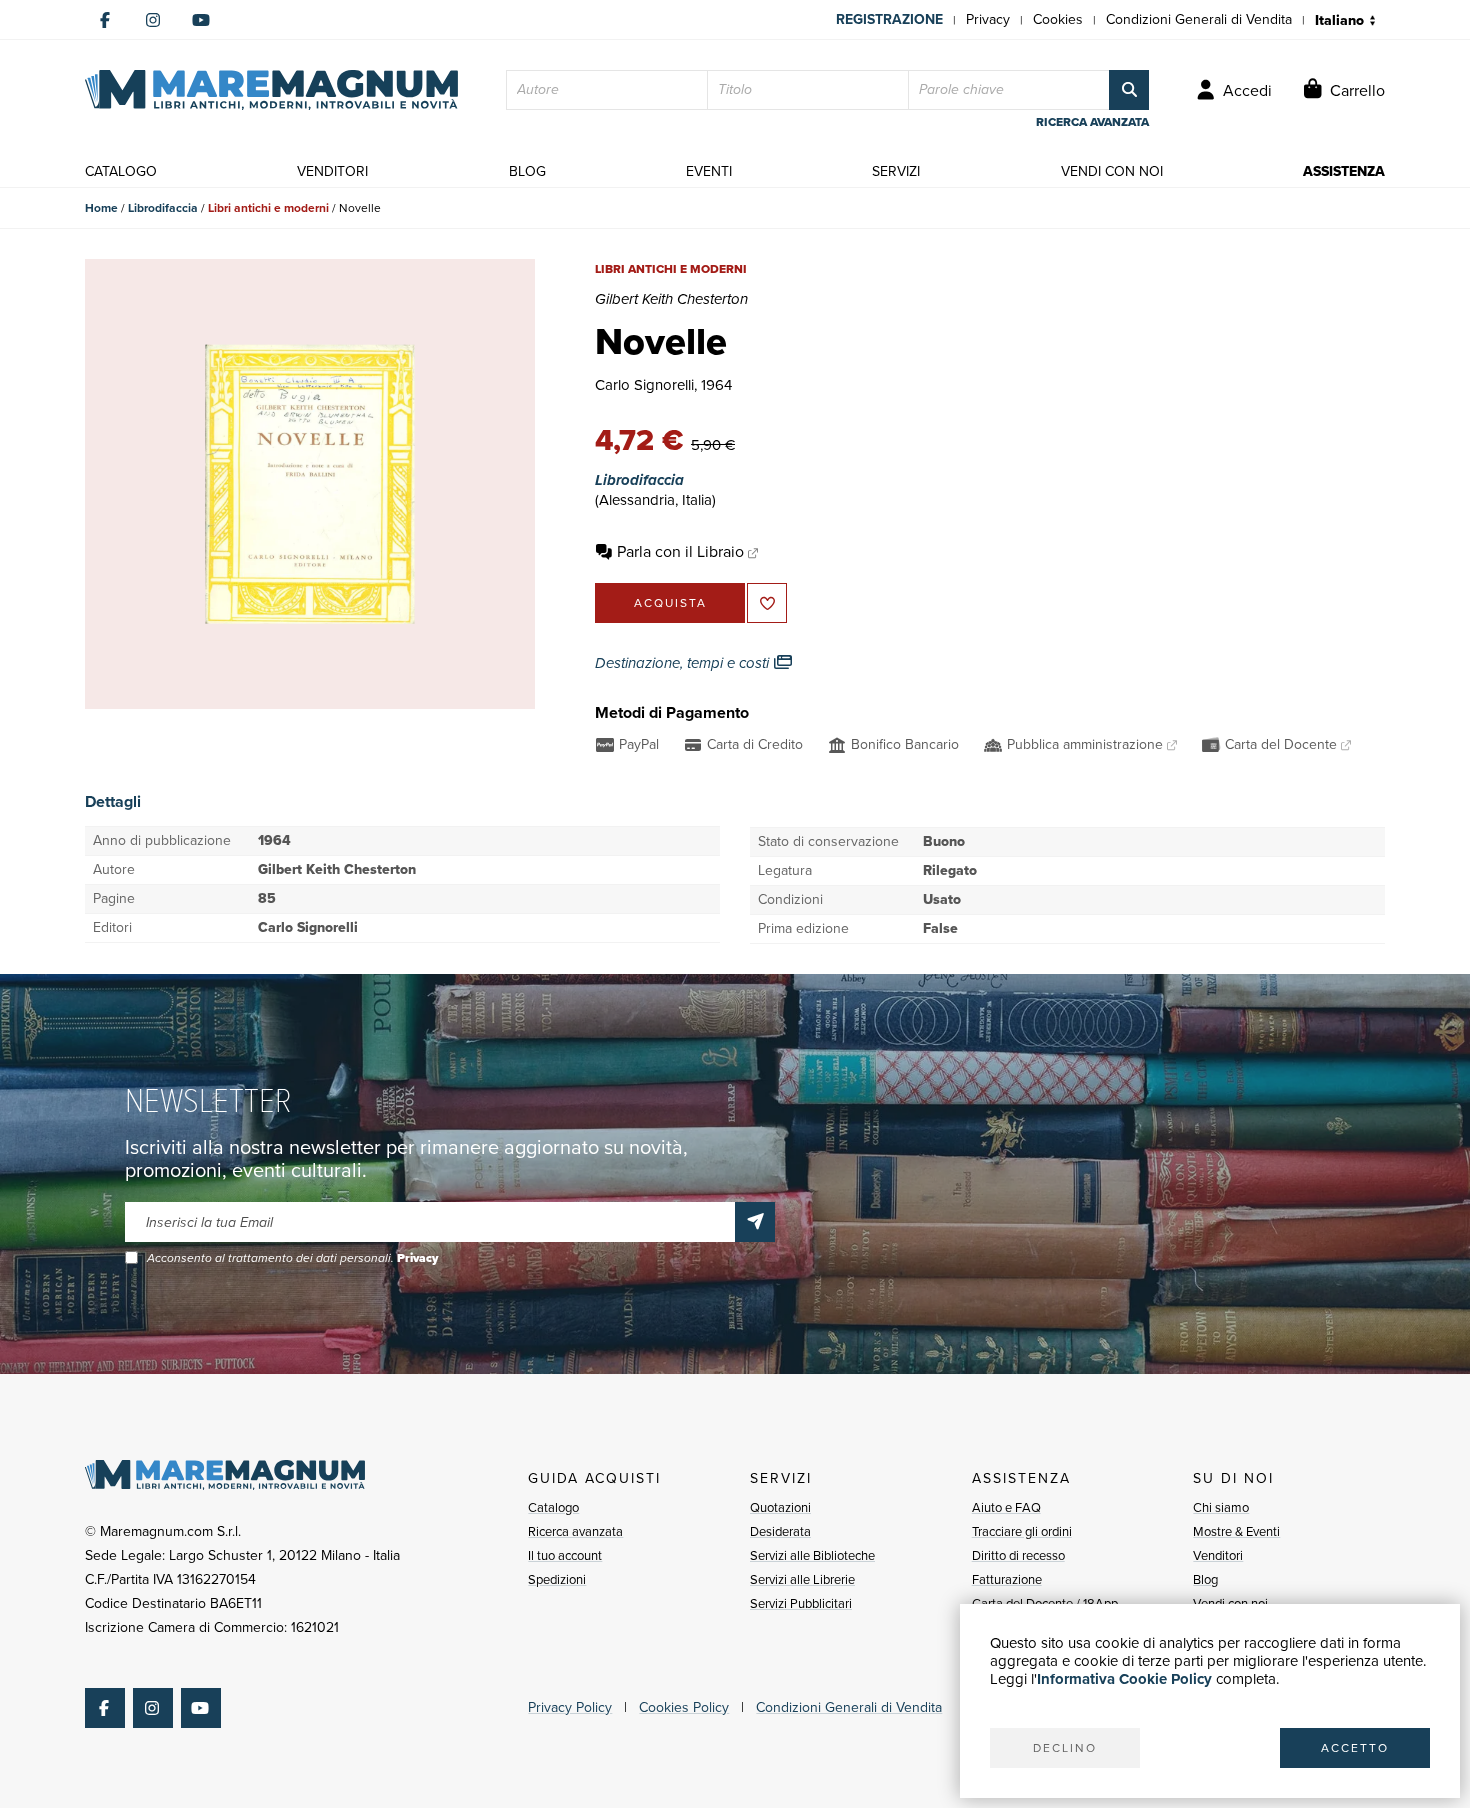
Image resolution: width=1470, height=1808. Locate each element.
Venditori (1218, 1555)
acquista (670, 603)
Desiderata (780, 1531)
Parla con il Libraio (680, 551)
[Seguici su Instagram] (153, 20)
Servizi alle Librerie (802, 1579)
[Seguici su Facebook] (105, 20)
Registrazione (889, 19)
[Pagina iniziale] (271, 90)
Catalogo (553, 1507)
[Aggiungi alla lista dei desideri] (767, 603)
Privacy (988, 19)
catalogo (121, 171)
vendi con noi (1112, 171)
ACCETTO (1355, 1748)
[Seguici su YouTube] (201, 20)
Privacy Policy (570, 1707)
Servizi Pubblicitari (801, 1603)
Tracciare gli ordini (1022, 1531)
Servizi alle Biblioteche (812, 1555)
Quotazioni (780, 1507)
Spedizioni (557, 1579)
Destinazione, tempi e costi (684, 663)
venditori (332, 171)
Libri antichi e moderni (268, 208)
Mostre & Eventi (1236, 1531)
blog (527, 171)
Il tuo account (565, 1555)
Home (101, 208)
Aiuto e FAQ (1006, 1507)
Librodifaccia (163, 208)
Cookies (1058, 19)
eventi (709, 171)
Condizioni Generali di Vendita (1199, 19)
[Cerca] (1129, 90)
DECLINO (1065, 1748)
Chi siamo (1221, 1507)
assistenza (1344, 171)
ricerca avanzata (1092, 122)
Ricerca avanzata (575, 1531)
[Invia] (755, 1222)
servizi (896, 171)
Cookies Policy (684, 1707)
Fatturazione (1007, 1579)
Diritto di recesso (1018, 1555)
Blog (1205, 1579)
